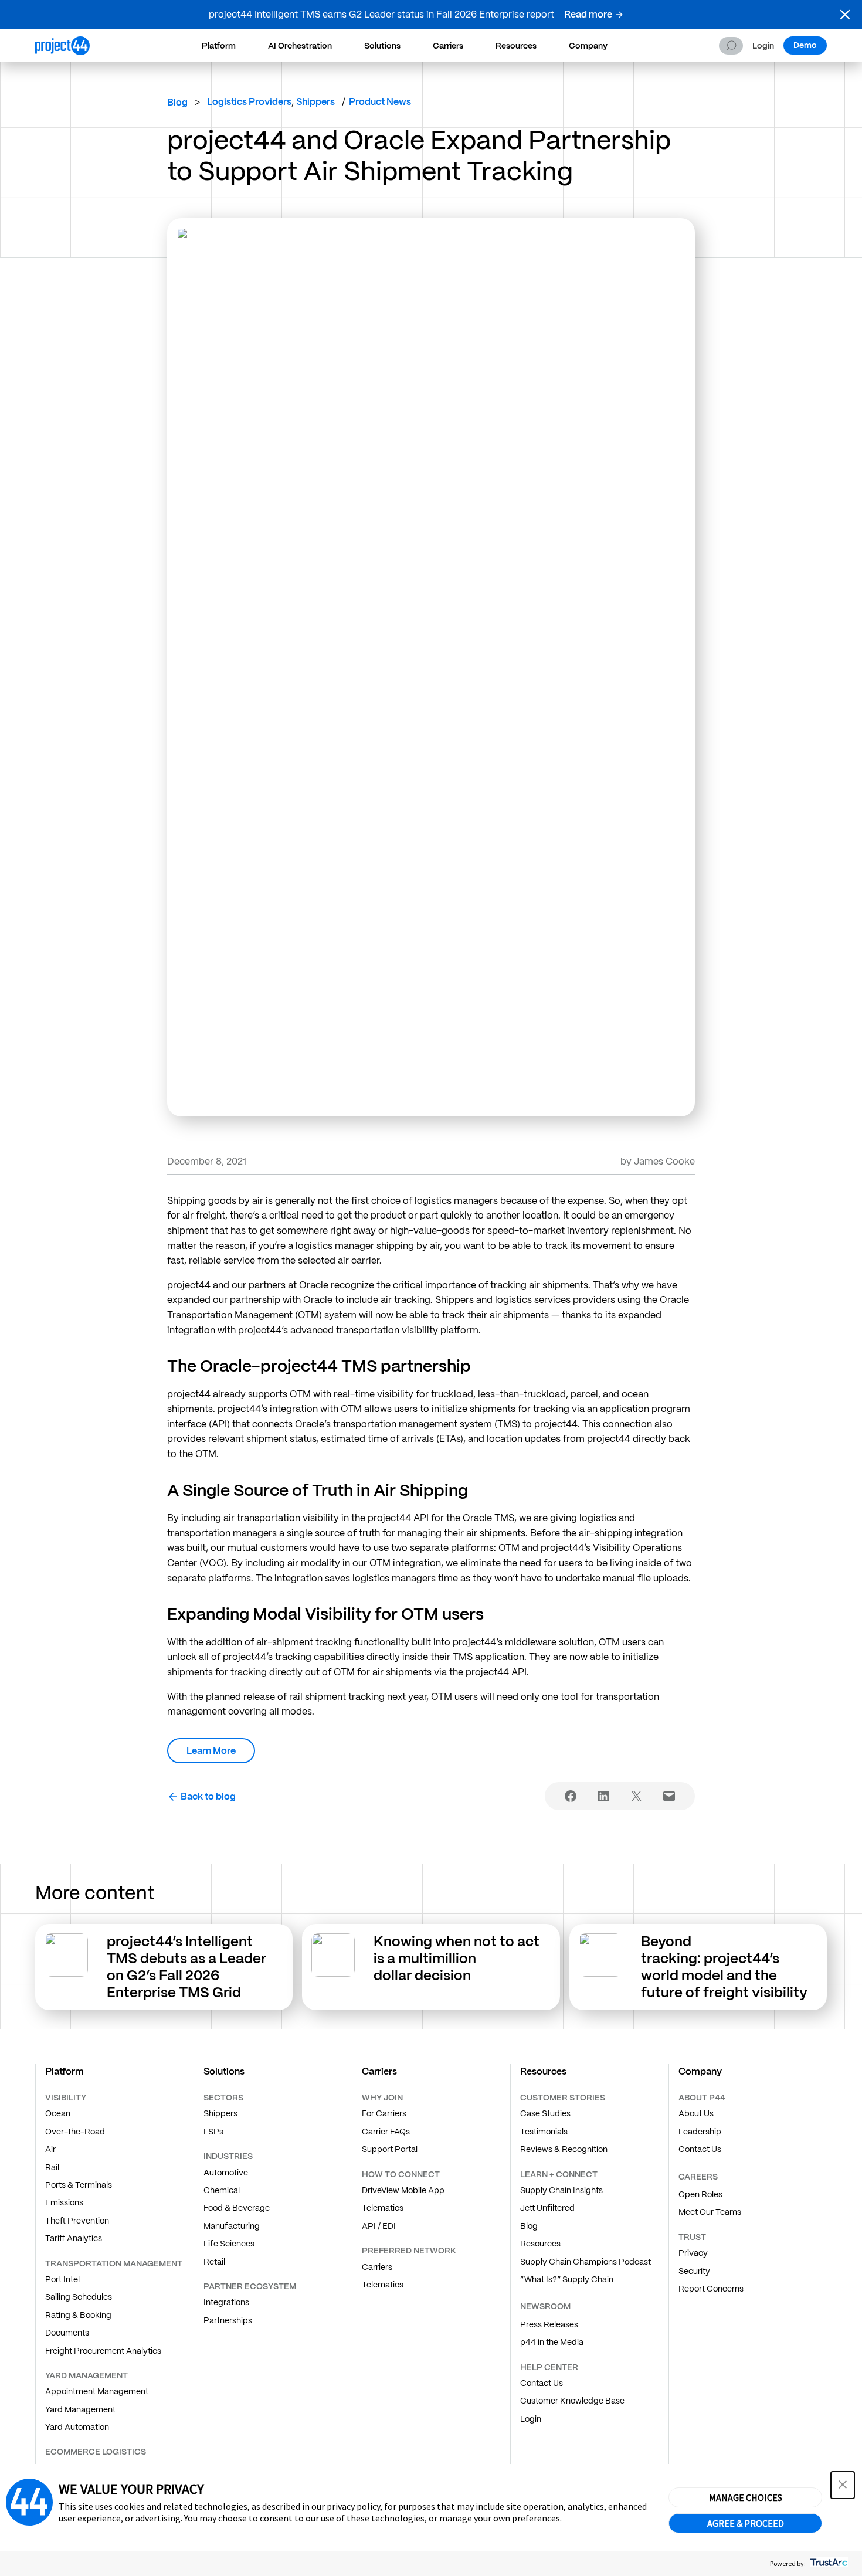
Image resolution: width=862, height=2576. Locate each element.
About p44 (702, 2098)
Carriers (448, 46)
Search (731, 46)
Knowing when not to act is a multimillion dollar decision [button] (457, 1958)
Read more (588, 14)
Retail (214, 2262)
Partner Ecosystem (250, 2286)
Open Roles (700, 2194)
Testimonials (544, 2132)
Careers (698, 2177)
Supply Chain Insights (561, 2190)
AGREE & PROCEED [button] (746, 2523)
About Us (696, 2113)
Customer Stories (563, 2098)
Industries (228, 2156)
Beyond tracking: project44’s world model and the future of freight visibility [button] (726, 1966)
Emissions (64, 2202)
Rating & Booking (78, 2315)
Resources (516, 46)
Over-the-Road (75, 2132)
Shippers (220, 2113)
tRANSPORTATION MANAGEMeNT (114, 2263)
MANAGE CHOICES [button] (746, 2497)
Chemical (222, 2190)
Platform (219, 46)
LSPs (213, 2132)
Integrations (226, 2302)
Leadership (700, 2132)
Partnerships (228, 2320)
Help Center (549, 2367)
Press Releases (549, 2324)
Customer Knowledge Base (572, 2401)
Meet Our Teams (710, 2212)
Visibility (66, 2098)
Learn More (211, 1751)
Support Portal (390, 2149)
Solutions (382, 46)
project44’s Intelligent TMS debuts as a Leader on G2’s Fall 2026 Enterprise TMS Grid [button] (186, 1966)
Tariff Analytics (74, 2238)
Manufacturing (232, 2226)
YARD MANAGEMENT (86, 2375)
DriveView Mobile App (403, 2190)
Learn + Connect (559, 2174)
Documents (67, 2333)
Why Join (382, 2098)
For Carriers (384, 2113)
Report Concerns (711, 2289)
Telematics (383, 2208)
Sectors (223, 2098)
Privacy (693, 2253)
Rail (52, 2167)
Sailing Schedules (79, 2297)
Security (694, 2271)
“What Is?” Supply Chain (567, 2279)
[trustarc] (828, 2563)
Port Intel (62, 2279)
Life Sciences (229, 2244)
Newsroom (545, 2306)
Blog (177, 102)
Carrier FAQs (386, 2132)
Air (50, 2149)
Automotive (226, 2173)
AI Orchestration (300, 46)
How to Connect (401, 2174)
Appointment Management (97, 2391)
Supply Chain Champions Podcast (586, 2262)
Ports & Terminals (79, 2185)
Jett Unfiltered (547, 2208)
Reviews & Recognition (564, 2149)
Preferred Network (409, 2251)
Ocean (58, 2113)
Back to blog (208, 1796)
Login (763, 46)
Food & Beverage (237, 2208)
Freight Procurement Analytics (103, 2351)
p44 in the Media (552, 2342)
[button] (845, 15)
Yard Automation (77, 2427)
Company (588, 46)
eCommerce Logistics (96, 2452)
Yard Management (80, 2409)
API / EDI (379, 2226)
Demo (805, 45)
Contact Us (542, 2383)
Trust (692, 2237)
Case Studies (545, 2113)
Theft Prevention (77, 2221)
